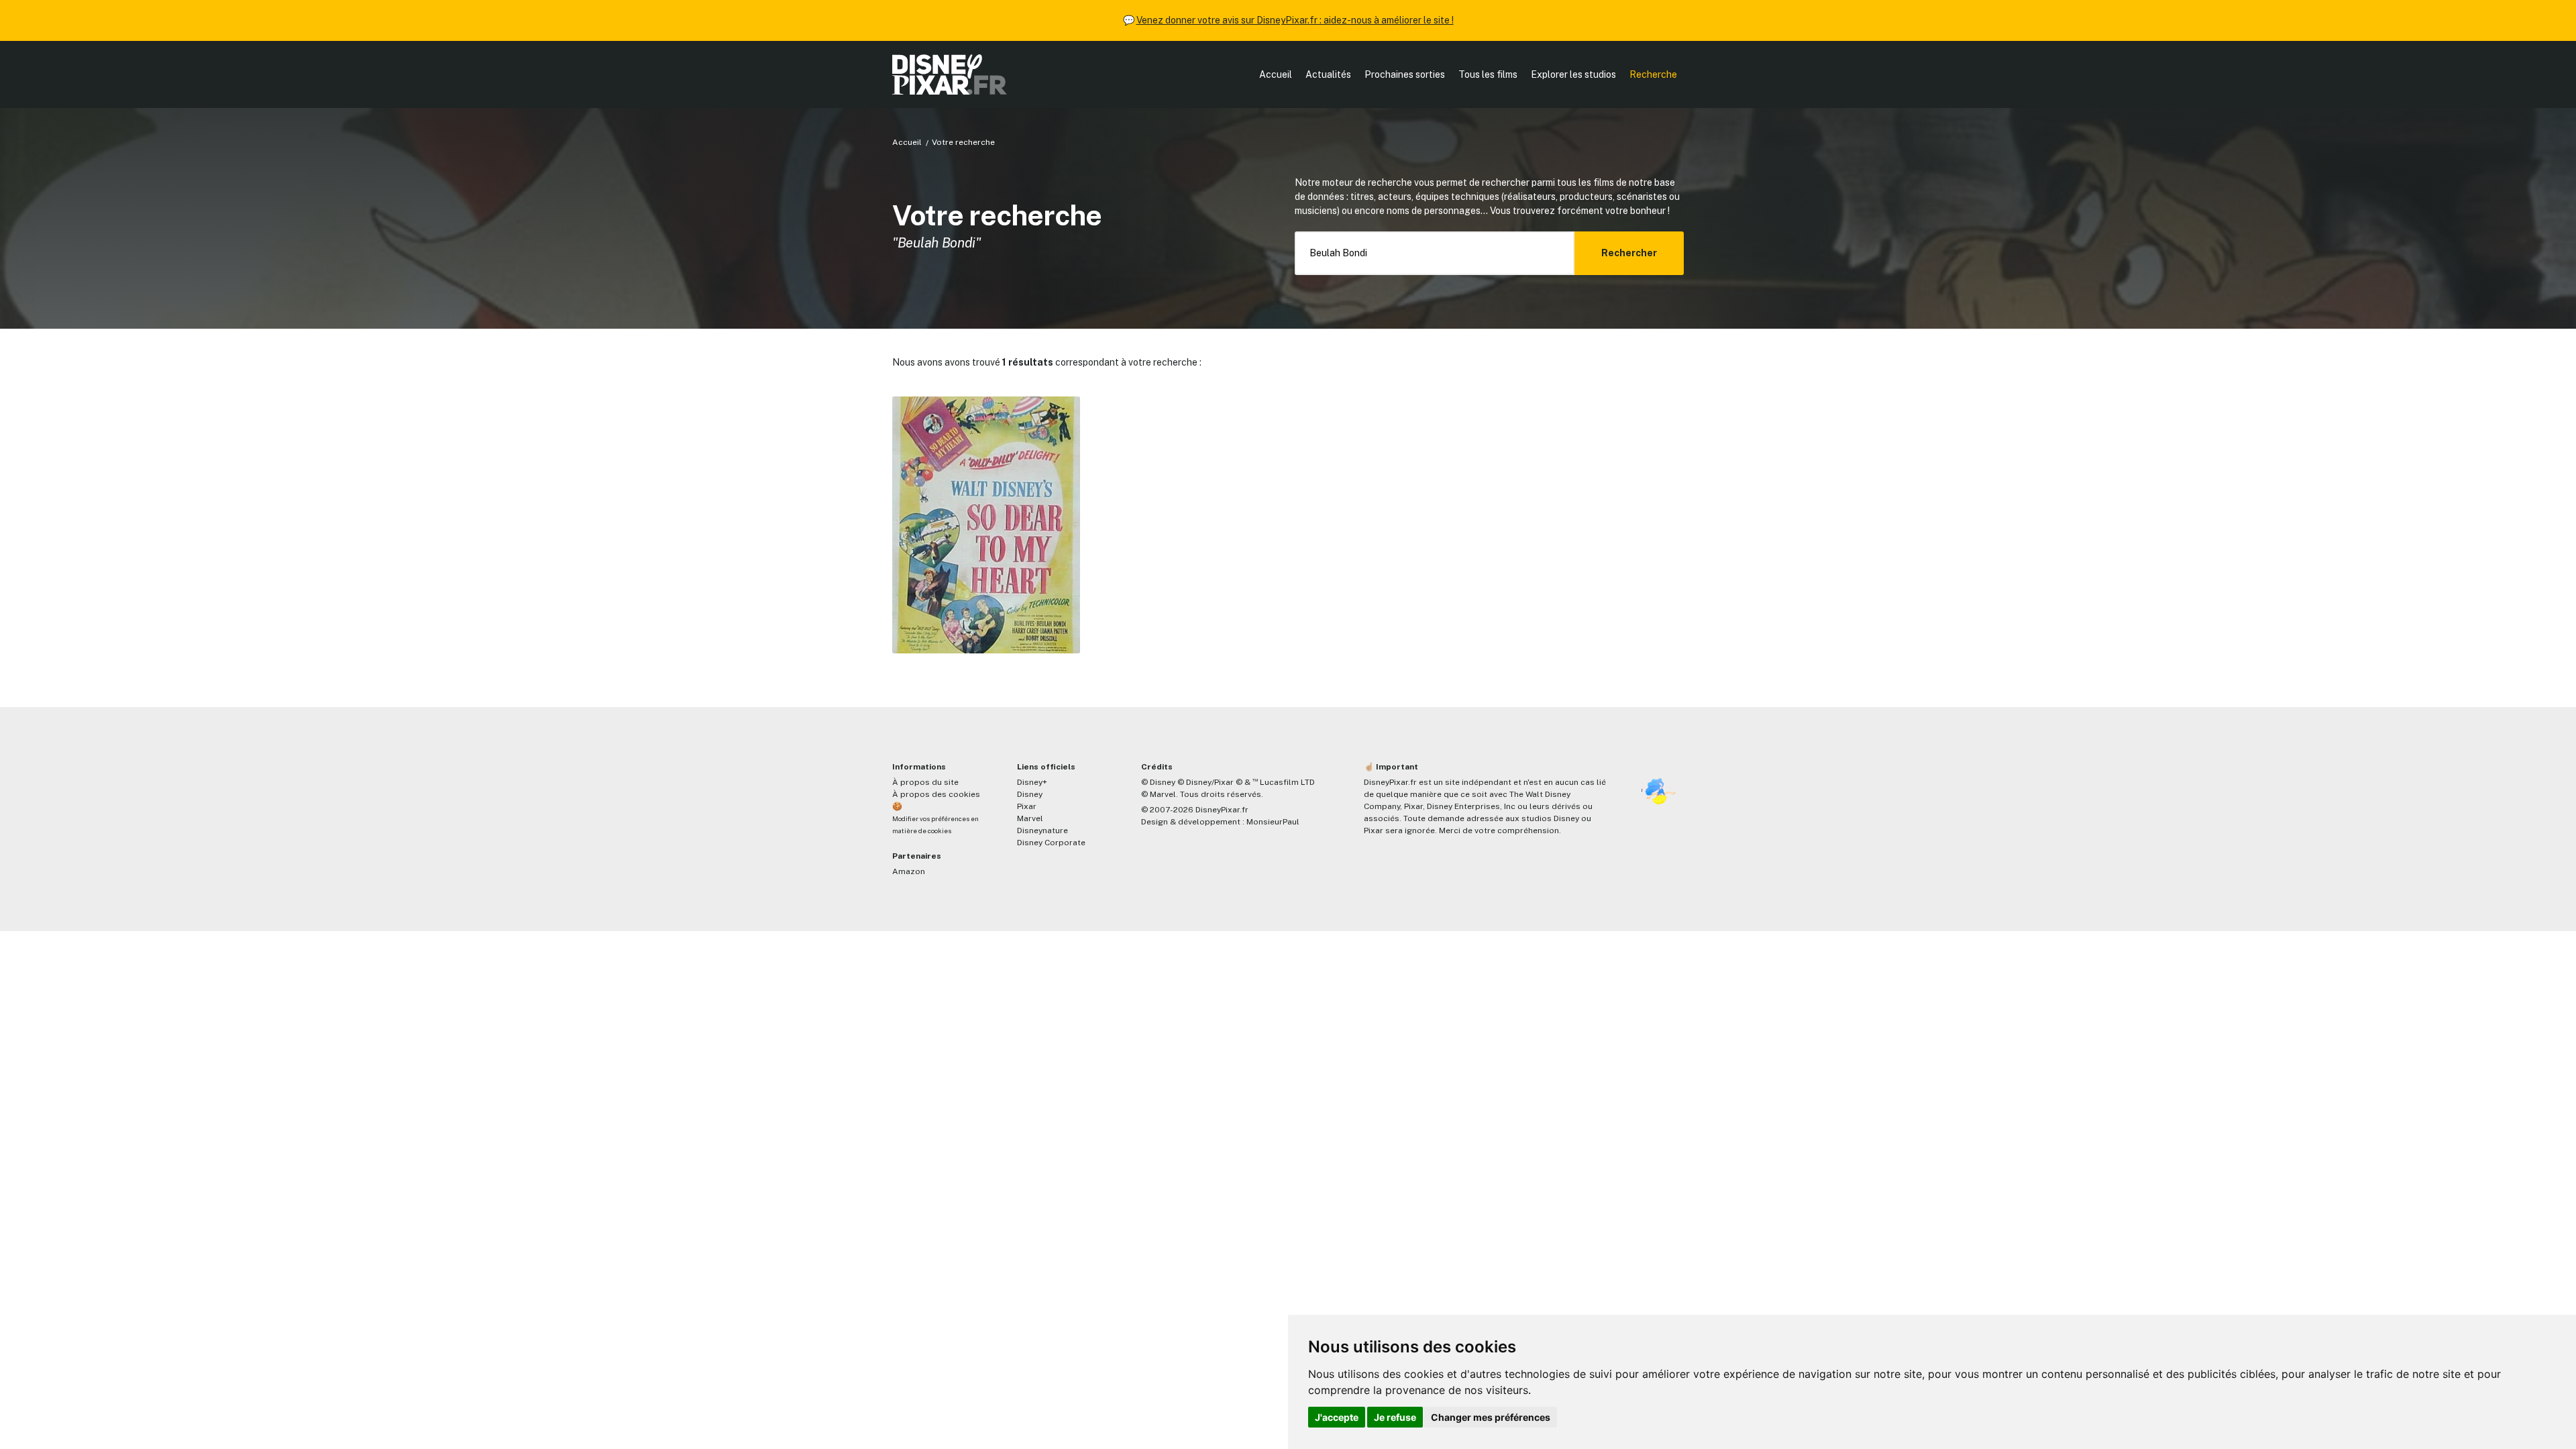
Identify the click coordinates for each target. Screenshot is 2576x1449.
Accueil (1276, 74)
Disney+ (1032, 782)
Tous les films (1488, 74)
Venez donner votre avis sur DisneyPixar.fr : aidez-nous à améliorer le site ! (1295, 20)
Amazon (909, 871)
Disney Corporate (1051, 843)
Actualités (1328, 74)
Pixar (1027, 806)
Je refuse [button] (1395, 1417)
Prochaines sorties (1405, 74)
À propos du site (925, 782)
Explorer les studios (1573, 74)
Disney (1030, 794)
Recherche (1653, 74)
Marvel (1030, 818)
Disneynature (1042, 830)
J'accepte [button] (1337, 1417)
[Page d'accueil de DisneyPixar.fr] (950, 74)
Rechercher (1629, 253)
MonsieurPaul (1273, 822)
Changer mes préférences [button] (1491, 1417)
